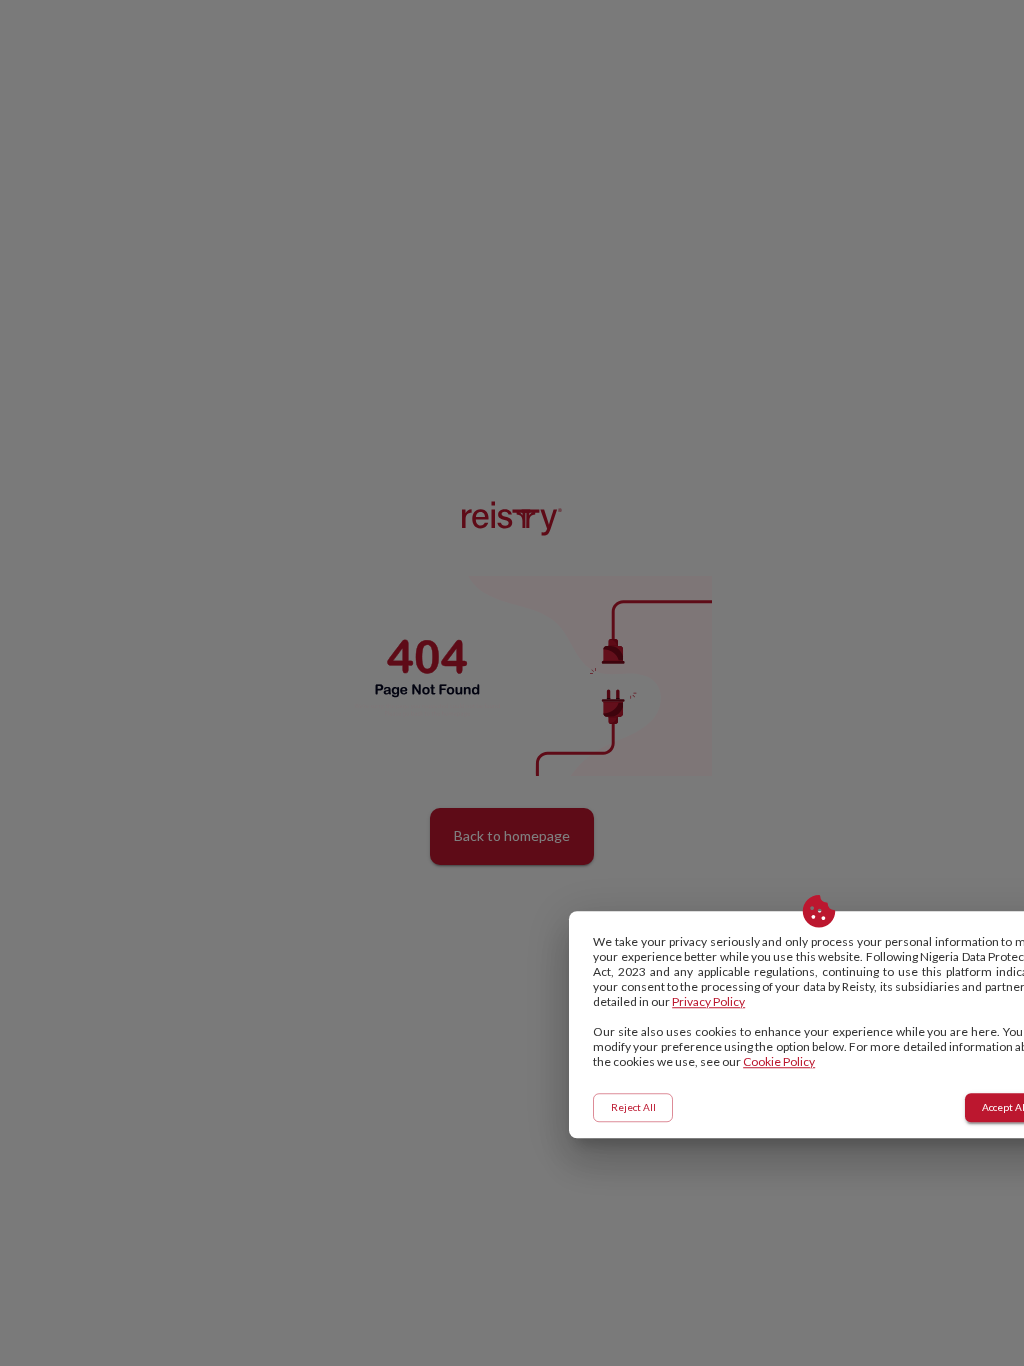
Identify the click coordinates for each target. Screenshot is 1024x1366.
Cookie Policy (779, 1061)
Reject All (633, 1107)
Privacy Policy (708, 1001)
